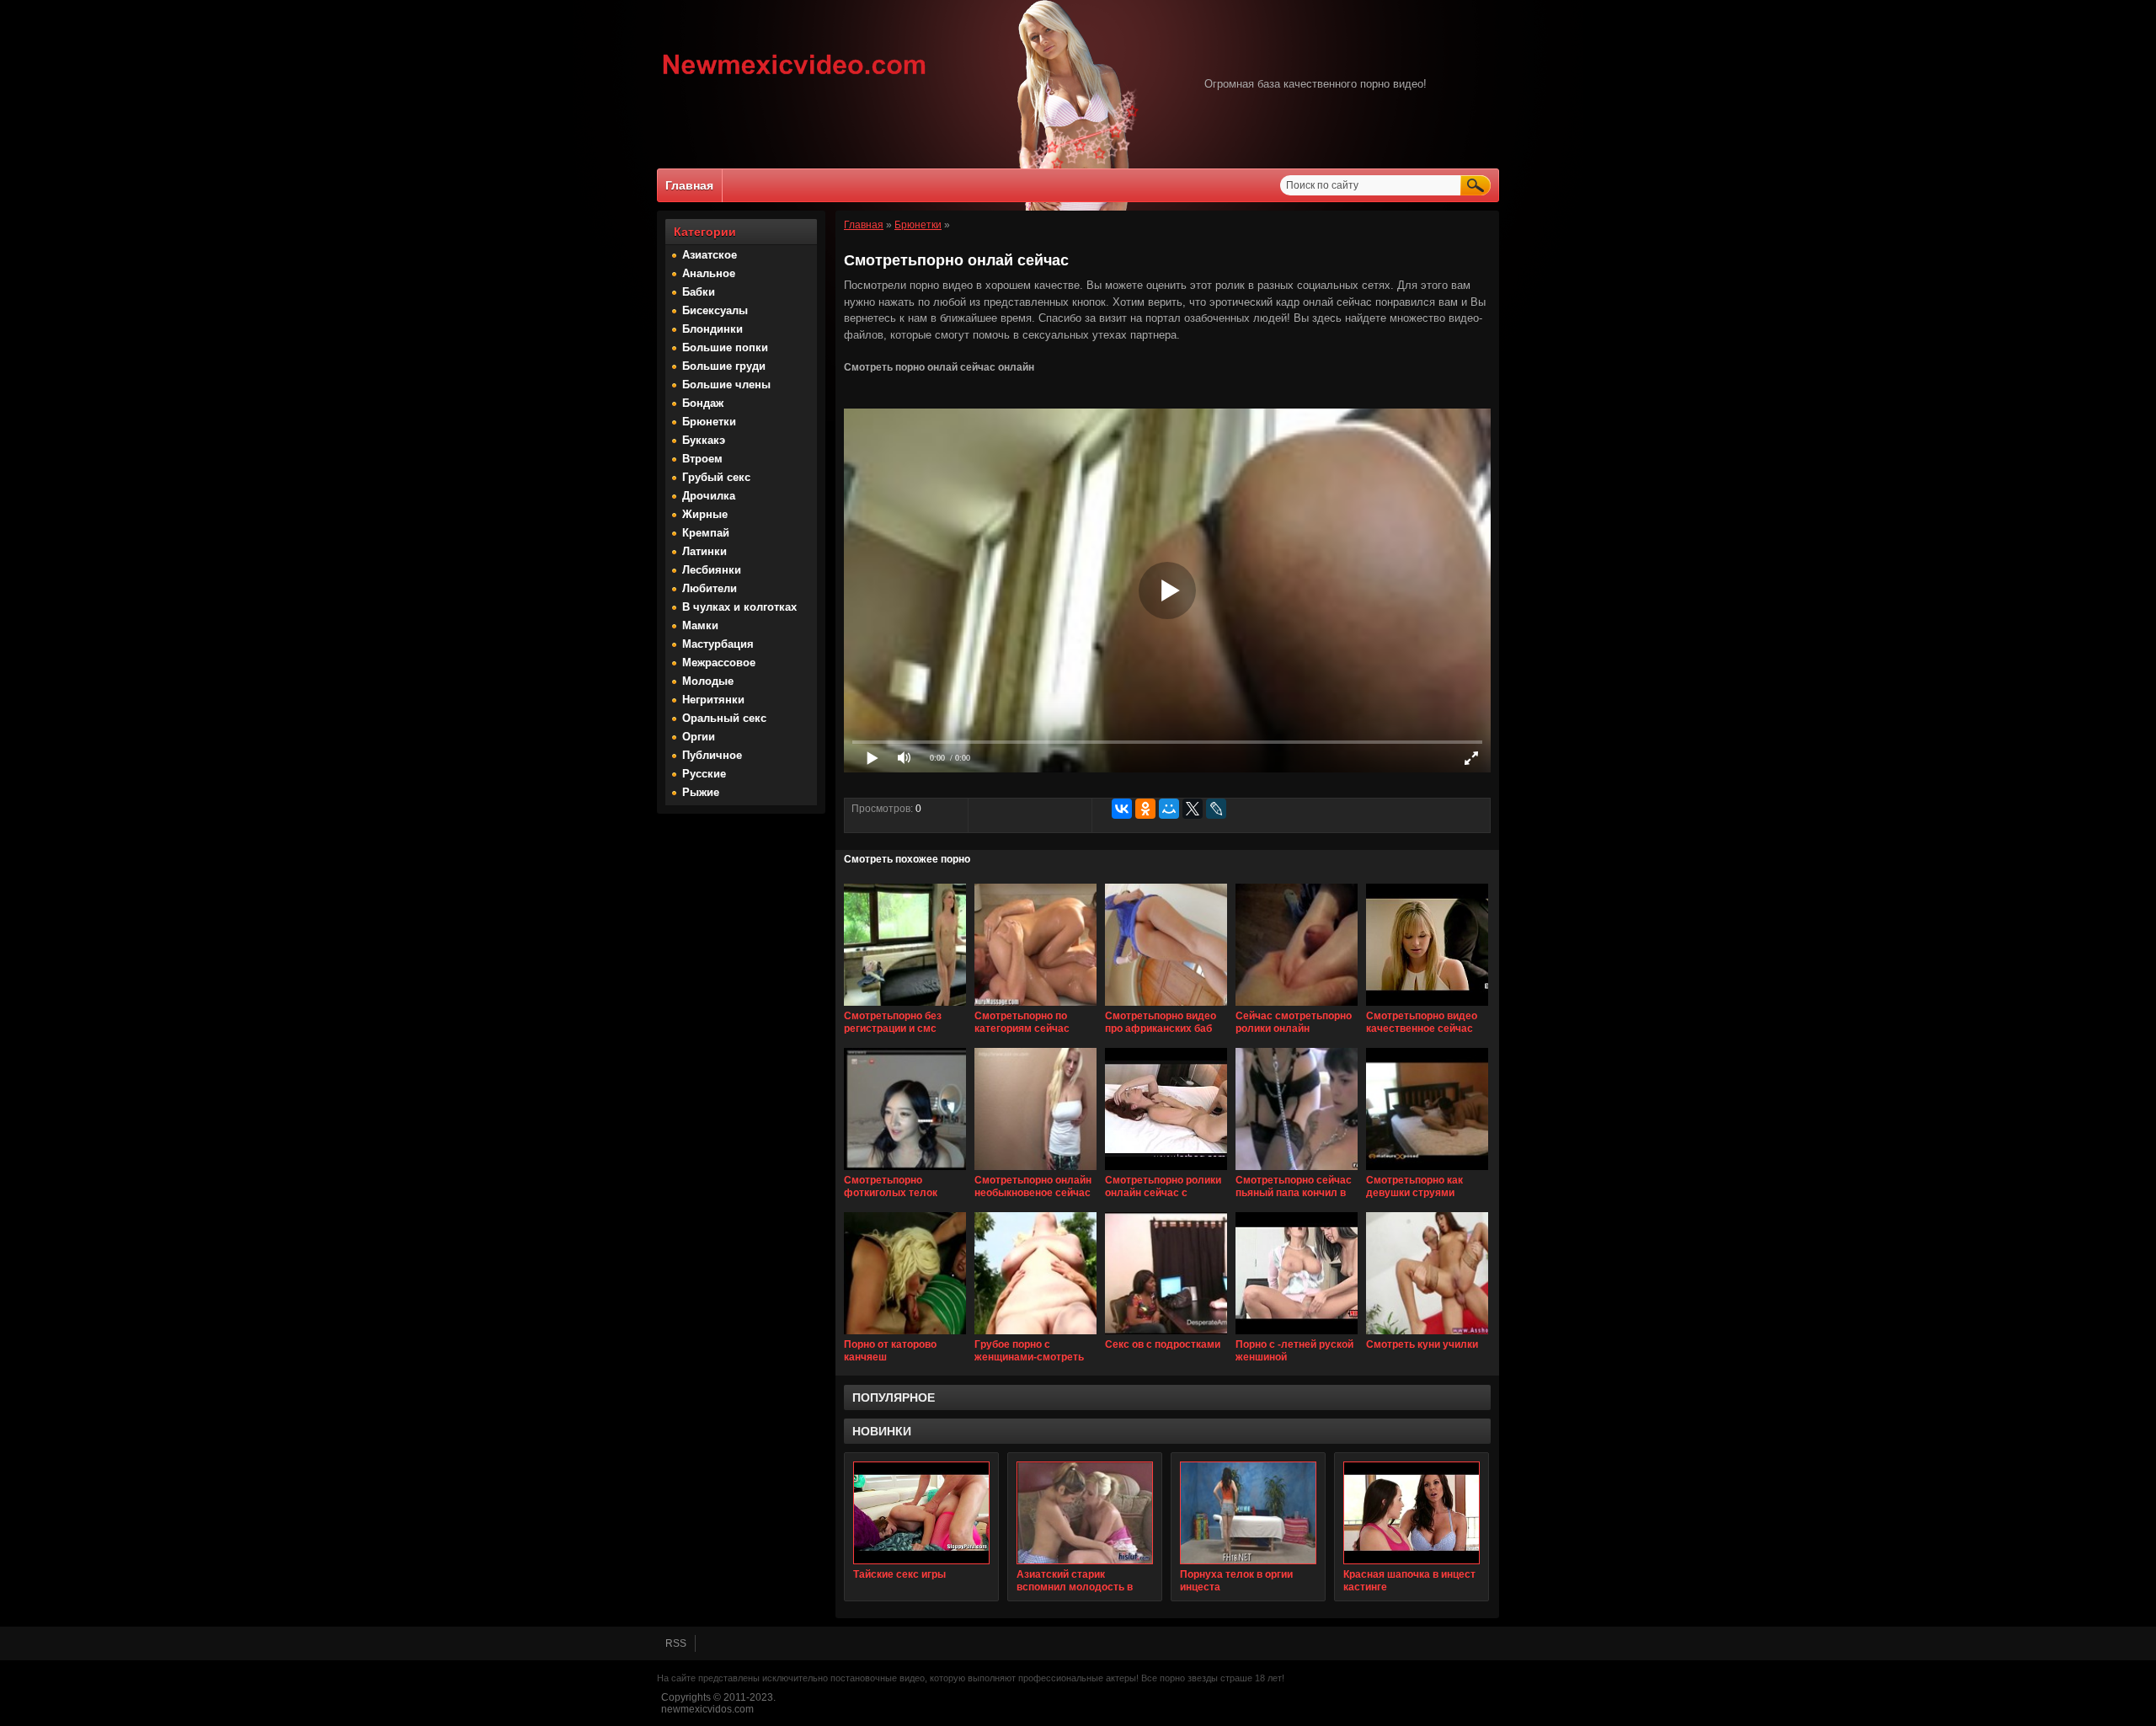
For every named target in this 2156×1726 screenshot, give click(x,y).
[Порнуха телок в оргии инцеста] (1248, 1513)
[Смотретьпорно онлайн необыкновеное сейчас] (1035, 1171)
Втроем (702, 459)
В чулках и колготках (739, 607)
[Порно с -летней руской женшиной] (1297, 1335)
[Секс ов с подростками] (1166, 1335)
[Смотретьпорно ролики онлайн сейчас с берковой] (1166, 1171)
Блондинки (712, 329)
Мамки (700, 625)
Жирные (705, 514)
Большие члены (726, 385)
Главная (689, 185)
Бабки (699, 292)
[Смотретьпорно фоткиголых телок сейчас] (905, 1171)
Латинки (704, 551)
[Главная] (795, 77)
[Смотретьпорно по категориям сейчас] (1035, 1007)
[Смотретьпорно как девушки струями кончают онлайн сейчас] (1427, 1171)
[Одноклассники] (1145, 809)
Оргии (699, 737)
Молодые (708, 681)
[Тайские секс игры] (921, 1513)
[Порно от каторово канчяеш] (905, 1335)
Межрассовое (719, 663)
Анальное (709, 273)
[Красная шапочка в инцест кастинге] (1412, 1513)
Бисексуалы (715, 310)
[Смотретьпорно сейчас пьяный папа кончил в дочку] (1297, 1171)
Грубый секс (716, 477)
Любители (710, 588)
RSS (676, 1643)
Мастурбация (718, 644)
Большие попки (725, 347)
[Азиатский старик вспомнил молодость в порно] (1085, 1513)
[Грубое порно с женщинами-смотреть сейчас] (1035, 1335)
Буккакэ (704, 440)
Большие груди (724, 366)
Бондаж (703, 403)
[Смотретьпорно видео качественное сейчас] (1427, 1007)
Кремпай (706, 533)
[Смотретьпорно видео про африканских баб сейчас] (1166, 1007)
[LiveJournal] (1216, 809)
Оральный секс (724, 718)
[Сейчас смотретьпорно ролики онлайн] (1297, 1007)
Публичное (712, 755)
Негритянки (713, 700)
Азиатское (710, 255)
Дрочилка (709, 496)
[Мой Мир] (1169, 809)
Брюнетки (709, 422)
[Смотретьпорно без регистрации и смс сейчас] (905, 1007)
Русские (704, 774)
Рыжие (701, 792)
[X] (1193, 809)
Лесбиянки (712, 570)
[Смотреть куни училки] (1427, 1335)
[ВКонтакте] (1122, 809)
